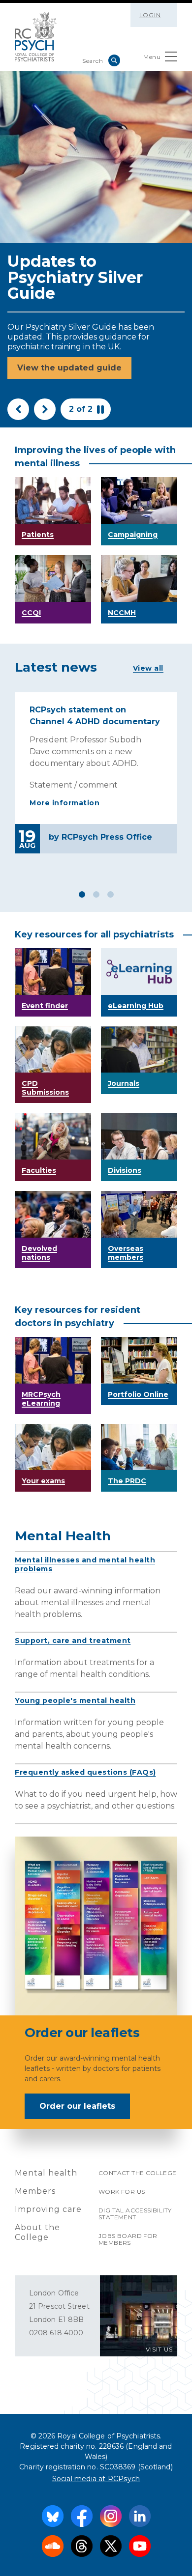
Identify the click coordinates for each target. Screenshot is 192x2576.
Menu (152, 57)
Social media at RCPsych (96, 2479)
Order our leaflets (77, 2106)
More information (64, 803)
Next (45, 409)
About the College (37, 2232)
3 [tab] (111, 894)
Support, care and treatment (73, 1641)
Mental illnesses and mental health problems (85, 1564)
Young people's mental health (75, 1700)
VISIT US (159, 2349)
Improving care (48, 2209)
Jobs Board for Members (128, 2239)
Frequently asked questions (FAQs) (85, 1772)
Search (114, 60)
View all (148, 668)
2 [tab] (96, 894)
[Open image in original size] (36, 37)
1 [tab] (82, 894)
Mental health (46, 2173)
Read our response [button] (57, 378)
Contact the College (138, 2173)
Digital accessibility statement (135, 2214)
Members (35, 2191)
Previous (18, 409)
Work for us (122, 2192)
